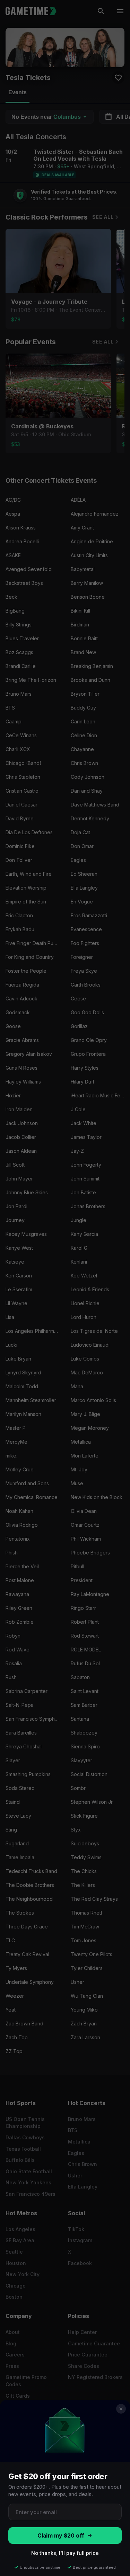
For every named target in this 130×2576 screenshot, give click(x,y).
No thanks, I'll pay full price (65, 2553)
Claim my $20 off (61, 2536)
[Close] (121, 2409)
